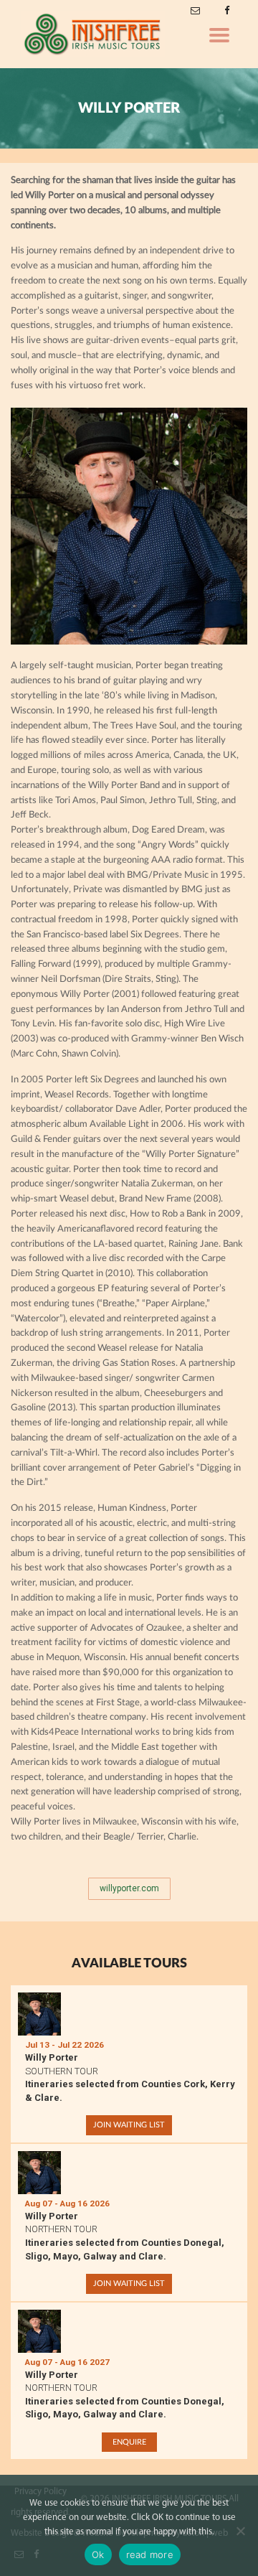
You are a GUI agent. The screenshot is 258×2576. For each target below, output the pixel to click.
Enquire (129, 2442)
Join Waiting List (129, 2125)
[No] (240, 2531)
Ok (98, 2554)
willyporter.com (129, 1888)
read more (150, 2554)
